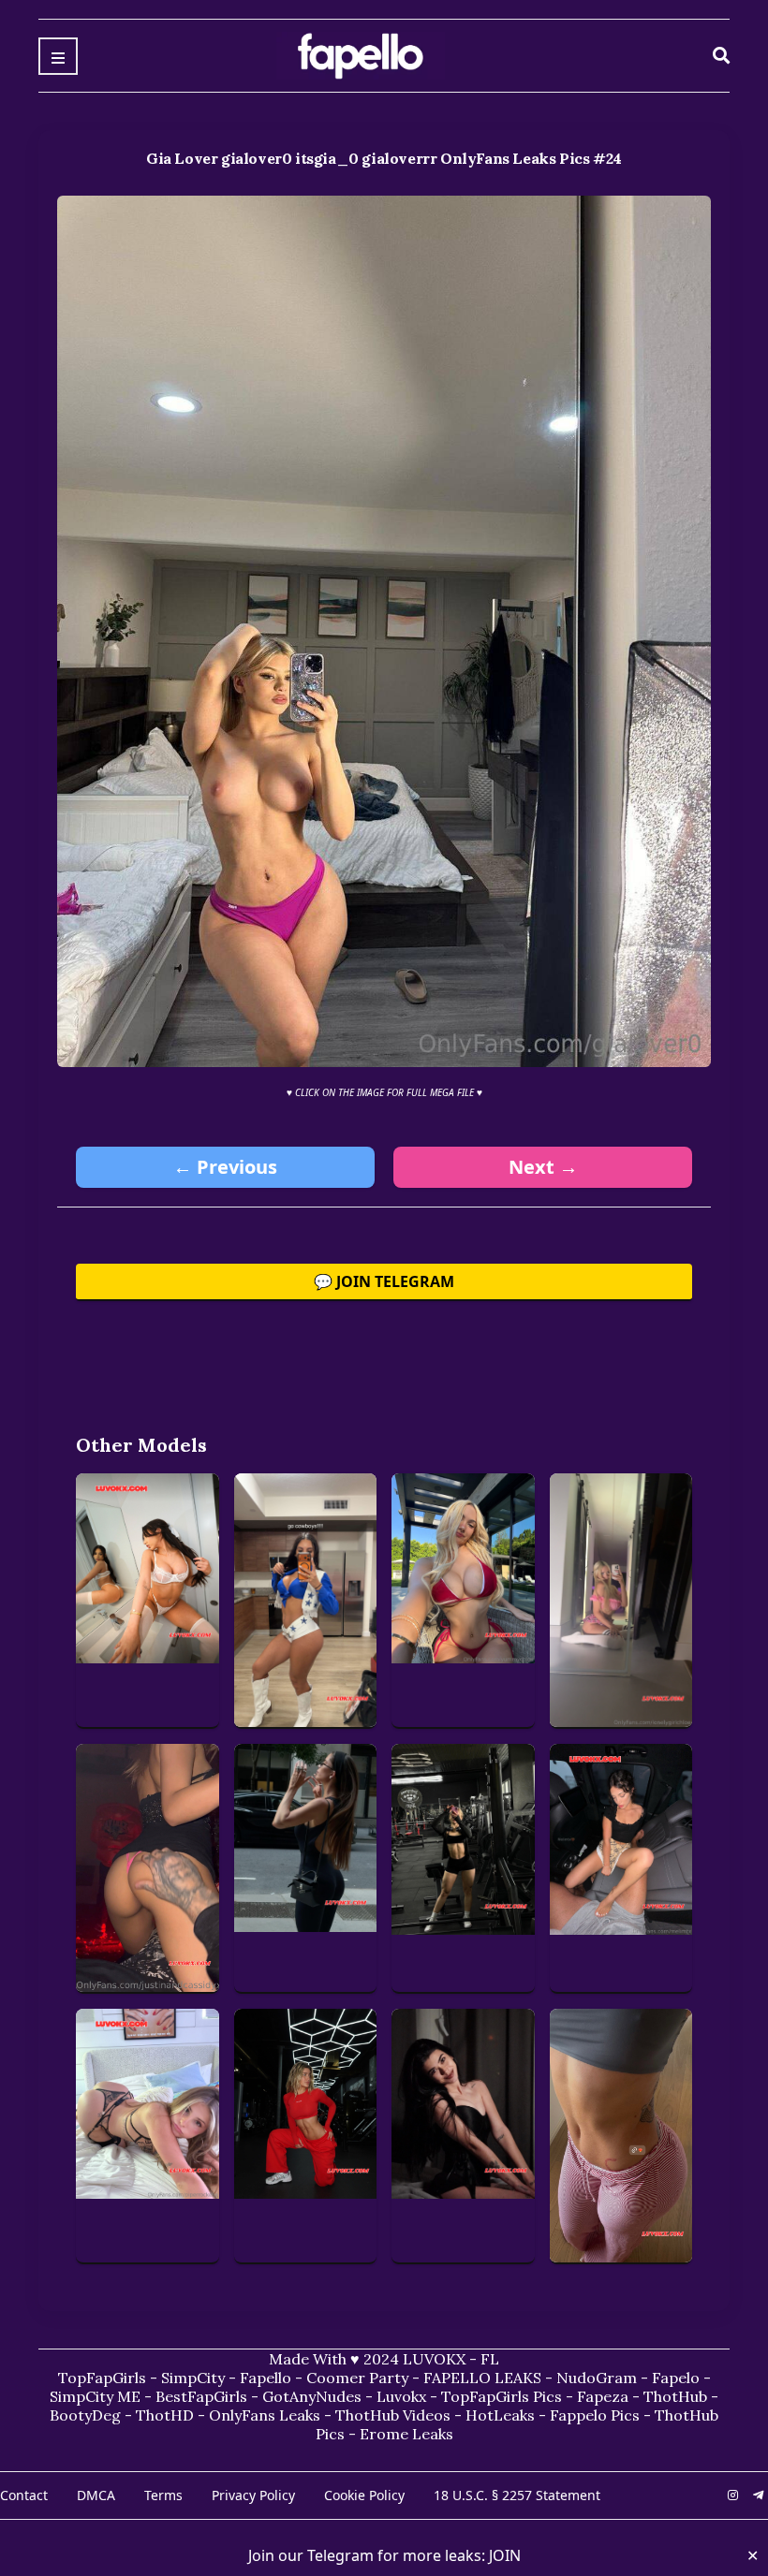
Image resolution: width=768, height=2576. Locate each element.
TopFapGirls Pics (502, 2396)
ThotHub (675, 2396)
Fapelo (676, 2378)
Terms (163, 2495)
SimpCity (193, 2378)
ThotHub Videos (393, 2415)
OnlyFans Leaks (265, 2415)
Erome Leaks (406, 2434)
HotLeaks (500, 2415)
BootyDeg (85, 2415)
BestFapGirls (201, 2396)
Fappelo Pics (595, 2415)
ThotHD (165, 2415)
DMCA (96, 2495)
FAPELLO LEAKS (482, 2378)
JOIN (505, 2555)
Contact (24, 2495)
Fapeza (603, 2396)
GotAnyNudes (312, 2396)
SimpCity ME (95, 2396)
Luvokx (401, 2396)
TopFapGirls (102, 2378)
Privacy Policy (253, 2495)
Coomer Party (357, 2378)
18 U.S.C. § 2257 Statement (517, 2495)
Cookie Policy (364, 2495)
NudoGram (597, 2378)
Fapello (266, 2378)
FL (490, 2359)
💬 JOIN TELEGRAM (384, 1281)
